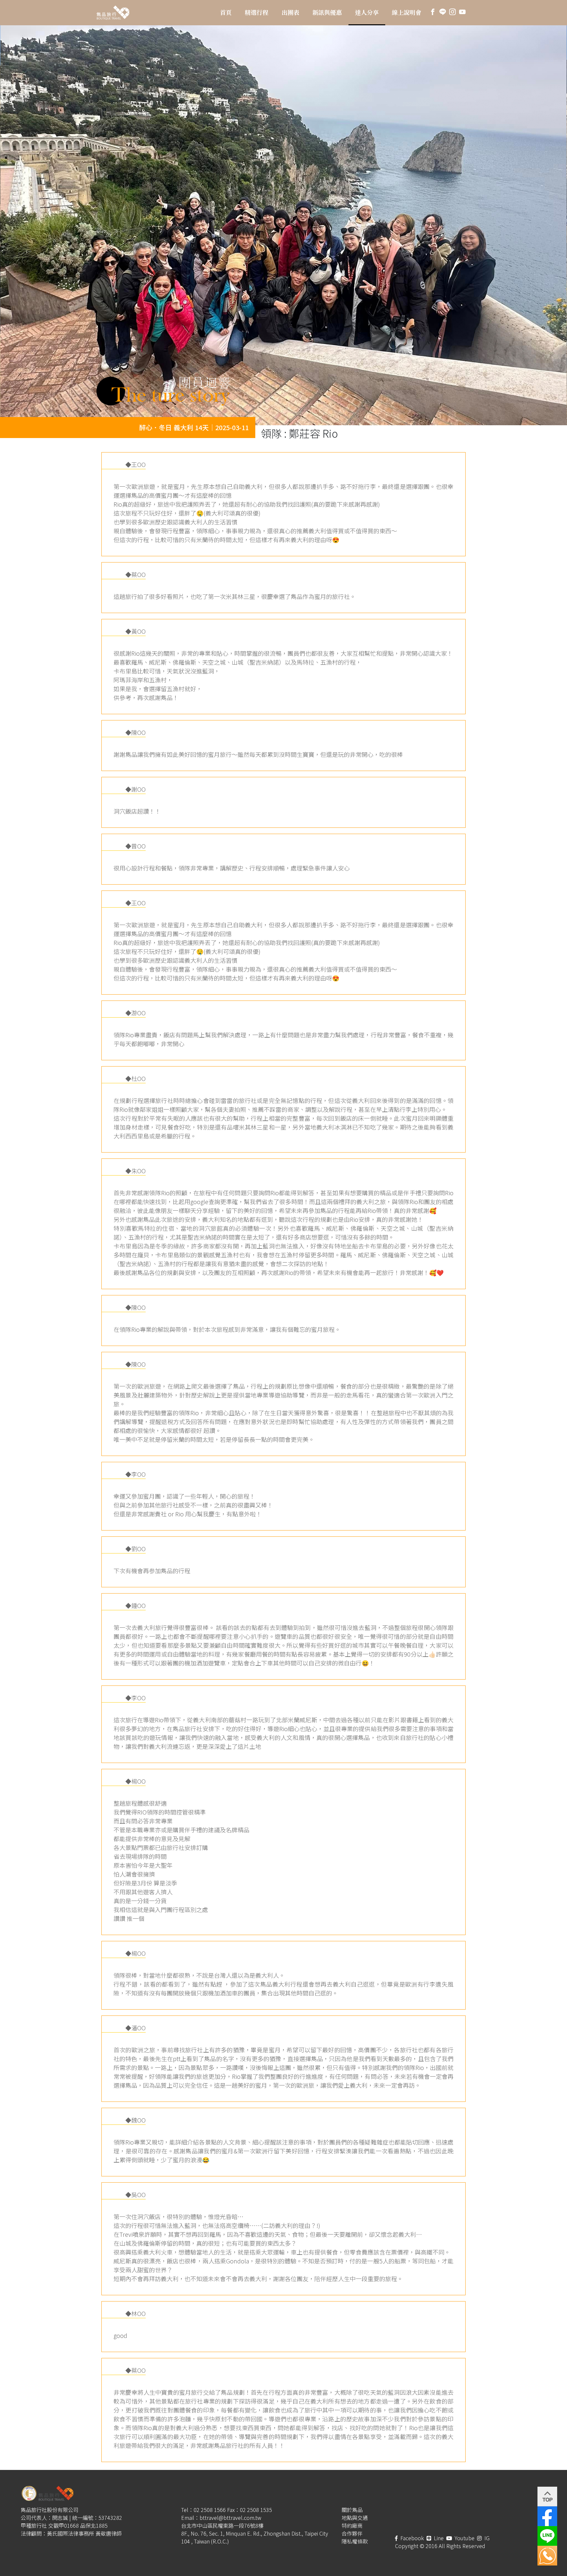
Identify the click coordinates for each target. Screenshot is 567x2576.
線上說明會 (407, 12)
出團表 (290, 12)
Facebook (411, 2538)
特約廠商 (352, 2525)
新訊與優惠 (327, 12)
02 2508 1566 (210, 2510)
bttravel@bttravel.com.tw (230, 2518)
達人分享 (367, 12)
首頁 (226, 12)
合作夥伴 (352, 2533)
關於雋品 (352, 2510)
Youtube (464, 2538)
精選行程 (257, 12)
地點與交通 (355, 2518)
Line (438, 2538)
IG (486, 2538)
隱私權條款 (355, 2541)
